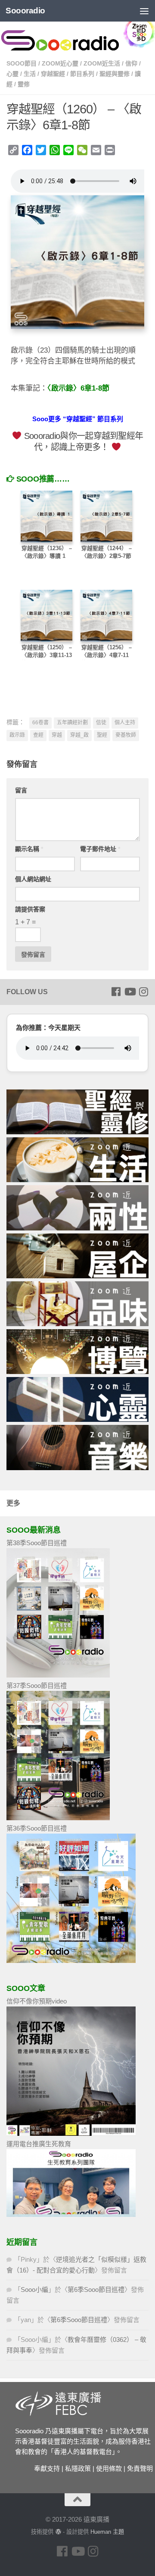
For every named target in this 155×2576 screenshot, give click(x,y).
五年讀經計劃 (72, 723)
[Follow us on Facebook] (116, 992)
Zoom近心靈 (60, 63)
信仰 (131, 63)
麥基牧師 (126, 735)
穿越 (57, 735)
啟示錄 (17, 735)
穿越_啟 (79, 735)
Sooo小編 (34, 2290)
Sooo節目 (22, 63)
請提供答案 (30, 909)
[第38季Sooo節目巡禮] (58, 1675)
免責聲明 (140, 2468)
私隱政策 (78, 2468)
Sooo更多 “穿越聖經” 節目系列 (78, 419)
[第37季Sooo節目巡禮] (58, 1818)
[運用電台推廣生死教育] (71, 2214)
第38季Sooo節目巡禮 (37, 1543)
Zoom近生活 (102, 63)
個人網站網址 (33, 879)
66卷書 (40, 723)
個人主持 (125, 723)
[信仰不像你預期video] (71, 2133)
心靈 (12, 74)
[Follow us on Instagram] (143, 992)
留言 (21, 790)
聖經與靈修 (115, 74)
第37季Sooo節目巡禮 (37, 1686)
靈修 (24, 84)
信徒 (101, 723)
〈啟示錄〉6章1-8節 (78, 388)
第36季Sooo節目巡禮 (37, 1828)
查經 (38, 735)
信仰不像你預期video (37, 2001)
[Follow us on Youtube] (130, 992)
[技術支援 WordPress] (58, 2532)
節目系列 (82, 74)
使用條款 (109, 2468)
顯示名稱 (29, 849)
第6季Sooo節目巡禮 (96, 2290)
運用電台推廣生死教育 (39, 2144)
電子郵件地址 (100, 849)
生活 (30, 74)
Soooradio (25, 11)
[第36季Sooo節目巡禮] (71, 1961)
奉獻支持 (47, 2468)
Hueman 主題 (107, 2532)
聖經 (102, 735)
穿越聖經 (53, 74)
